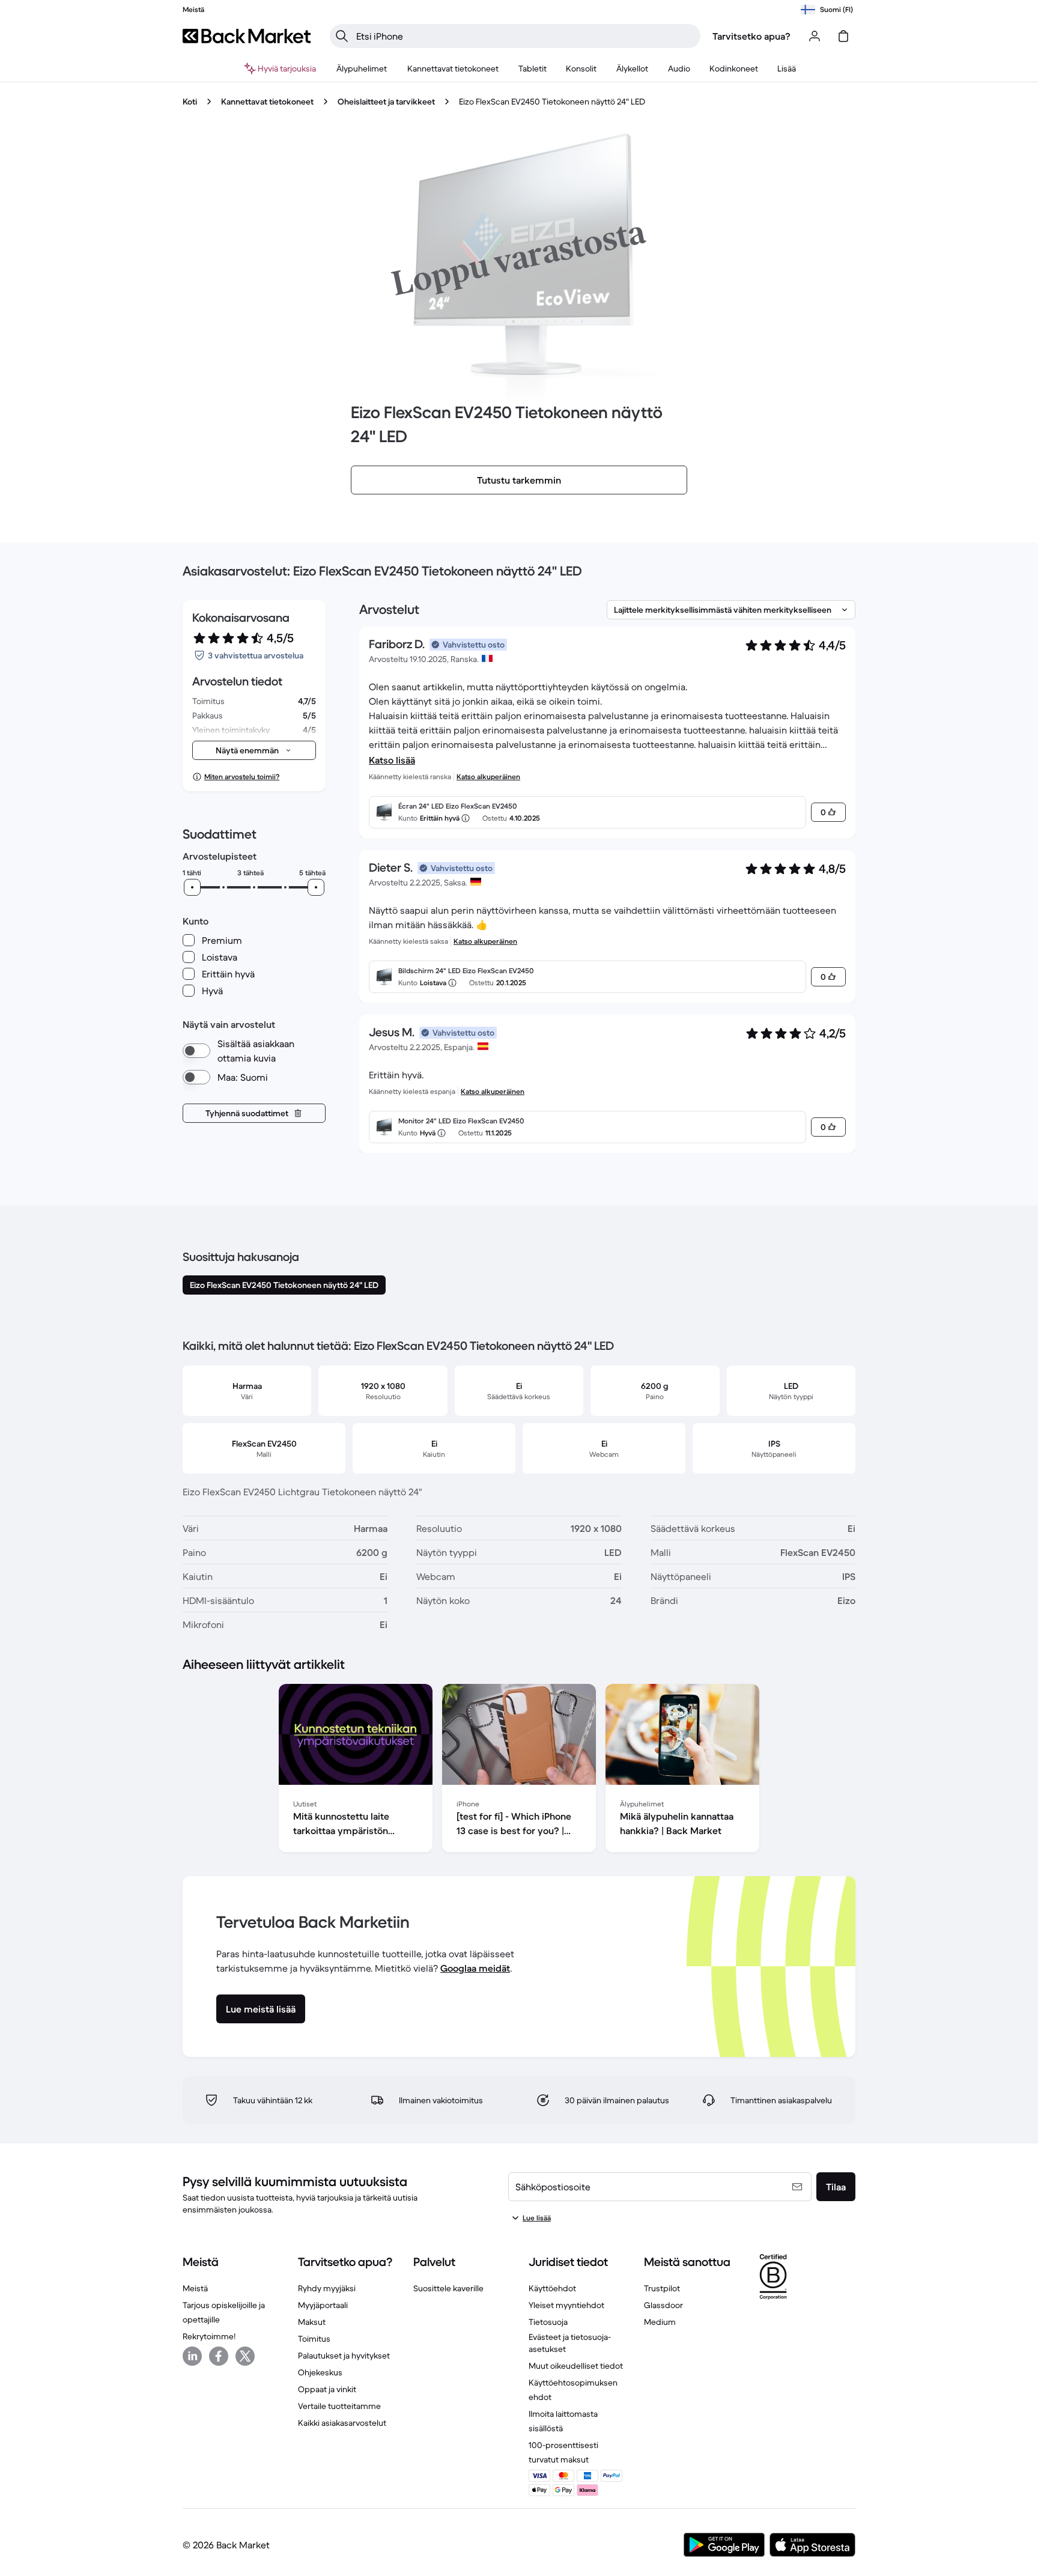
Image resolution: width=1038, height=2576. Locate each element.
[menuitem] (362, 68)
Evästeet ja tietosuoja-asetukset (570, 2343)
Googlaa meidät (475, 1968)
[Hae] (342, 36)
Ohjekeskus (320, 2372)
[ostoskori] (843, 36)
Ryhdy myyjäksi (327, 2288)
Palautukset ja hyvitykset (344, 2356)
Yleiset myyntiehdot (566, 2305)
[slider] (192, 887)
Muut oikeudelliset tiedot (576, 2366)
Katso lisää (392, 760)
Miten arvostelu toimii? (242, 776)
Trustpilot (662, 2288)
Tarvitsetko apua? (751, 36)
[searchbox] (525, 36)
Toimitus (314, 2339)
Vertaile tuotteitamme (339, 2406)
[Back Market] (247, 36)
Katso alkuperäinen (488, 776)
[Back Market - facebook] (219, 2356)
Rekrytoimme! (209, 2336)
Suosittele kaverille (448, 2288)
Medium (660, 2322)
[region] (519, 1770)
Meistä (195, 2288)
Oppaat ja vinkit (327, 2389)
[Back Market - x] (245, 2356)
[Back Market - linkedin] (192, 2356)
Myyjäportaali (323, 2305)
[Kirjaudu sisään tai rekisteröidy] (815, 36)
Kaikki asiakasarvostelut (342, 2423)
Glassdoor (663, 2305)
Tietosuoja (548, 2322)
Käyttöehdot (552, 2288)
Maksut (312, 2322)
